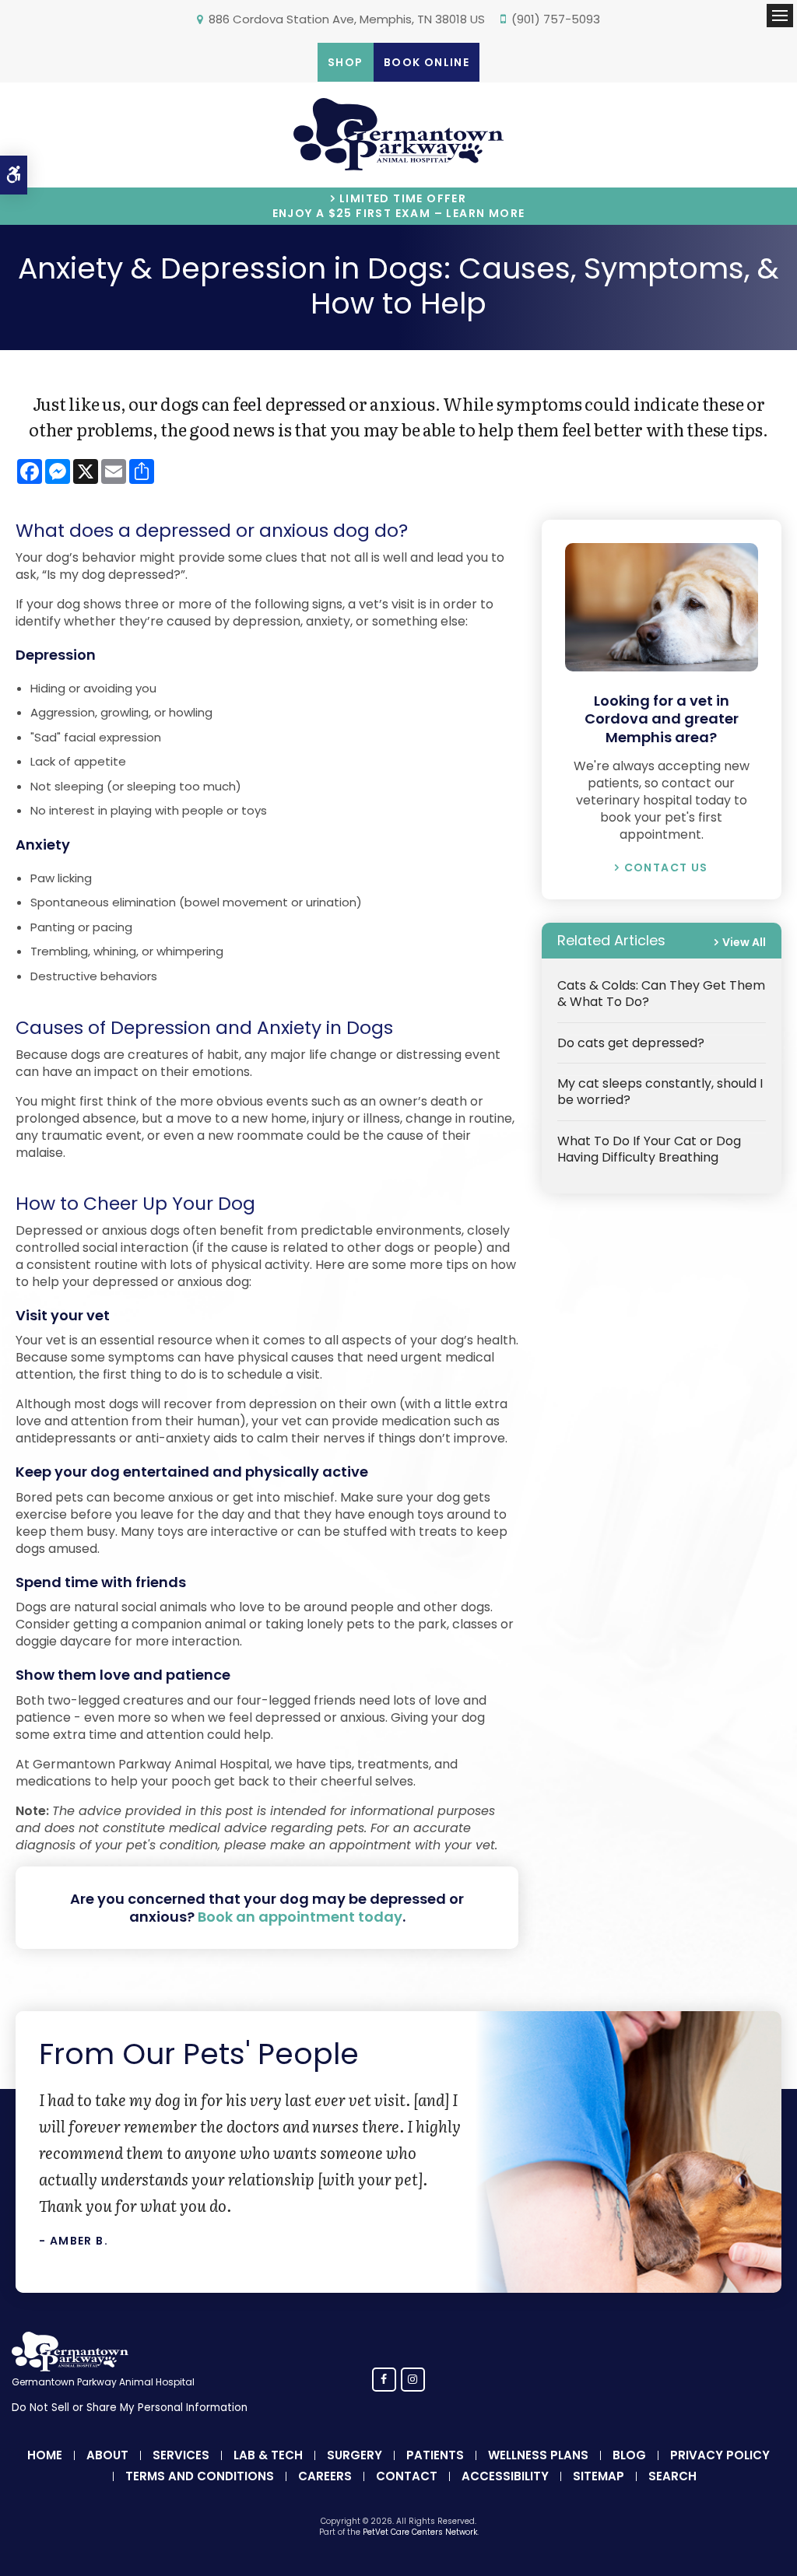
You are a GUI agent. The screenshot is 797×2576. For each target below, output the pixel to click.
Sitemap (599, 2476)
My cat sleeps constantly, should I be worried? (660, 1092)
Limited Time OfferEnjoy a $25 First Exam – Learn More (399, 206)
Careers (325, 2476)
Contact (407, 2476)
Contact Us (666, 867)
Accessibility (505, 2476)
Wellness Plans (538, 2455)
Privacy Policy (720, 2455)
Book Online (427, 62)
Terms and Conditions (200, 2476)
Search (672, 2476)
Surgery (355, 2455)
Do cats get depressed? (631, 1043)
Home (45, 2455)
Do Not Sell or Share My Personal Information (130, 2408)
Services (181, 2455)
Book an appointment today (300, 1917)
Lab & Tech (268, 2455)
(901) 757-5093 (556, 19)
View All (744, 942)
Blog (629, 2455)
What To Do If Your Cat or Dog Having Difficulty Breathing (649, 1149)
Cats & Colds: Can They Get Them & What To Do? (661, 994)
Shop (346, 62)
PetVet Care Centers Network (420, 2532)
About (107, 2455)
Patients (435, 2455)
